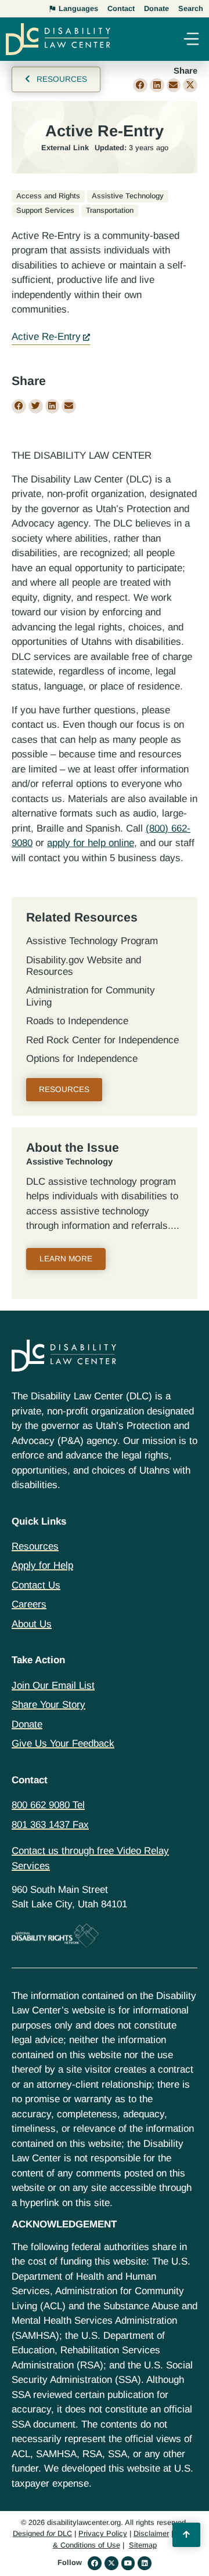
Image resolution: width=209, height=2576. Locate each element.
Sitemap (143, 2545)
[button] (191, 40)
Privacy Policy (103, 2533)
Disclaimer (151, 2533)
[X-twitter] (111, 2563)
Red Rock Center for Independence (102, 1040)
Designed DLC (42, 2533)
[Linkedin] (145, 2563)
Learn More (66, 1259)
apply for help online (91, 843)
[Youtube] (128, 2563)
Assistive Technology (69, 1162)
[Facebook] (95, 2563)
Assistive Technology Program (92, 941)
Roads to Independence (77, 1021)
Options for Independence (82, 1059)
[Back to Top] (186, 2535)
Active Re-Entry (46, 337)
